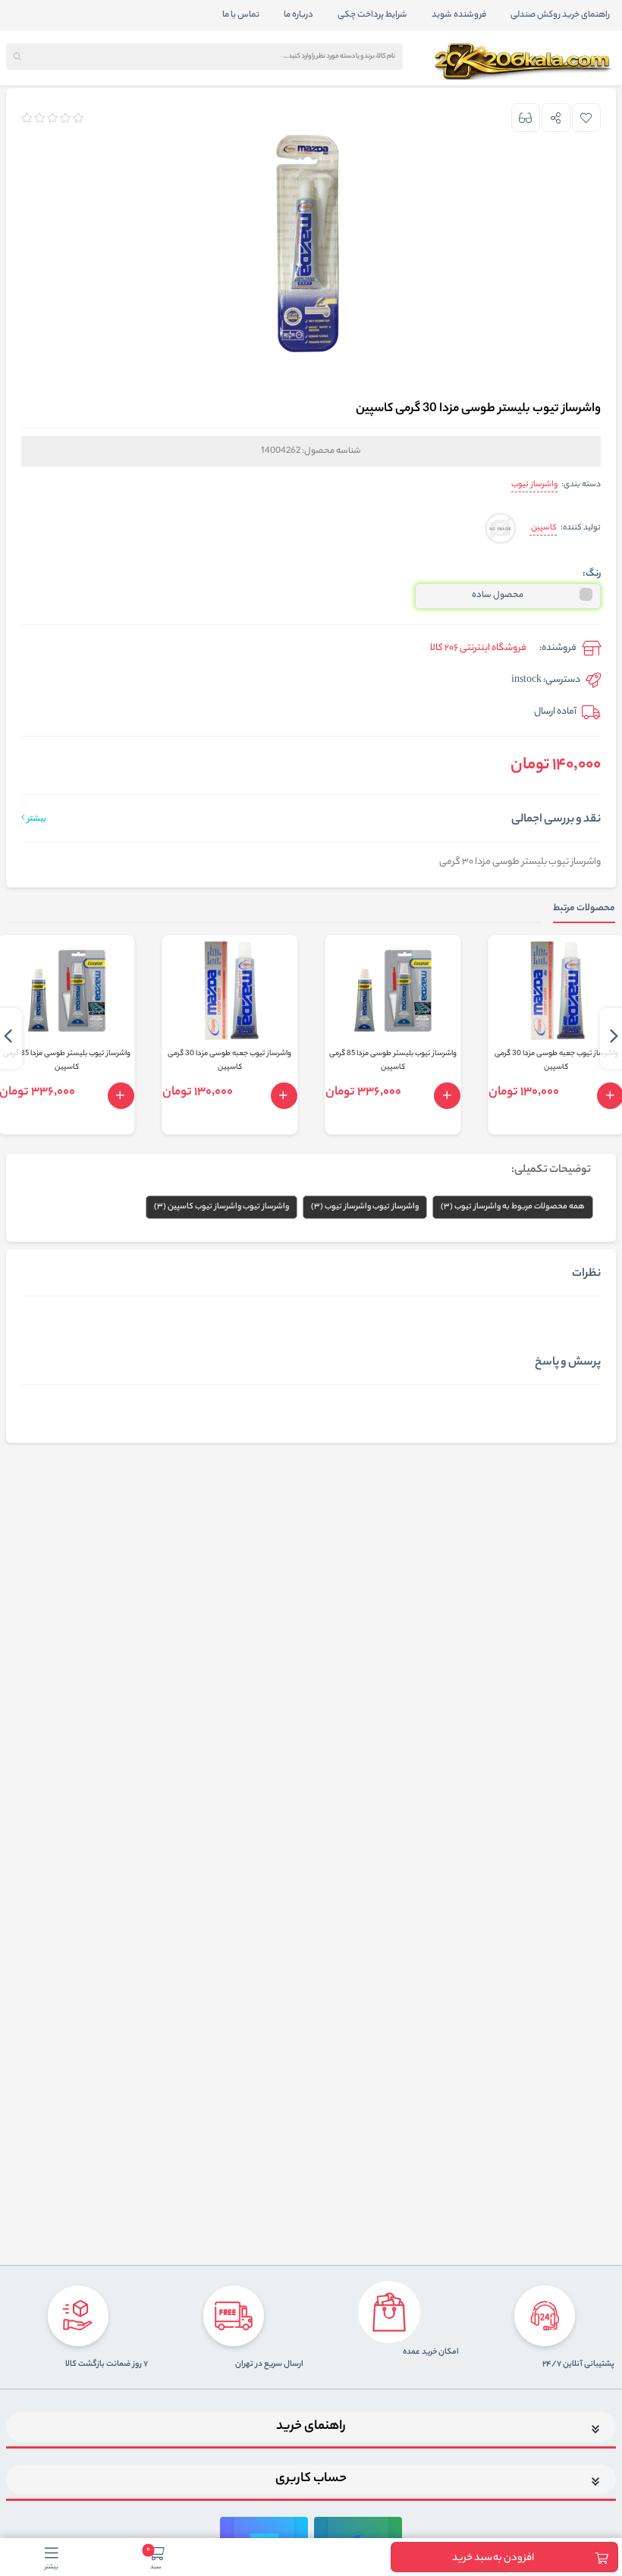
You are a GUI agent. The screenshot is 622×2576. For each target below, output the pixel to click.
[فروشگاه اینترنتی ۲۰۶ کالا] (525, 61)
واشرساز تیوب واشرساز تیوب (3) (365, 1207)
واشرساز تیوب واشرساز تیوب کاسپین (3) (221, 1207)
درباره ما (298, 15)
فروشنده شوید (459, 15)
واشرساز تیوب (534, 485)
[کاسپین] (500, 529)
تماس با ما (241, 15)
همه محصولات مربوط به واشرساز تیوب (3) (513, 1207)
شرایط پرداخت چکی (372, 15)
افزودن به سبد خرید (493, 2558)
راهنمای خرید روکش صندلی (560, 15)
